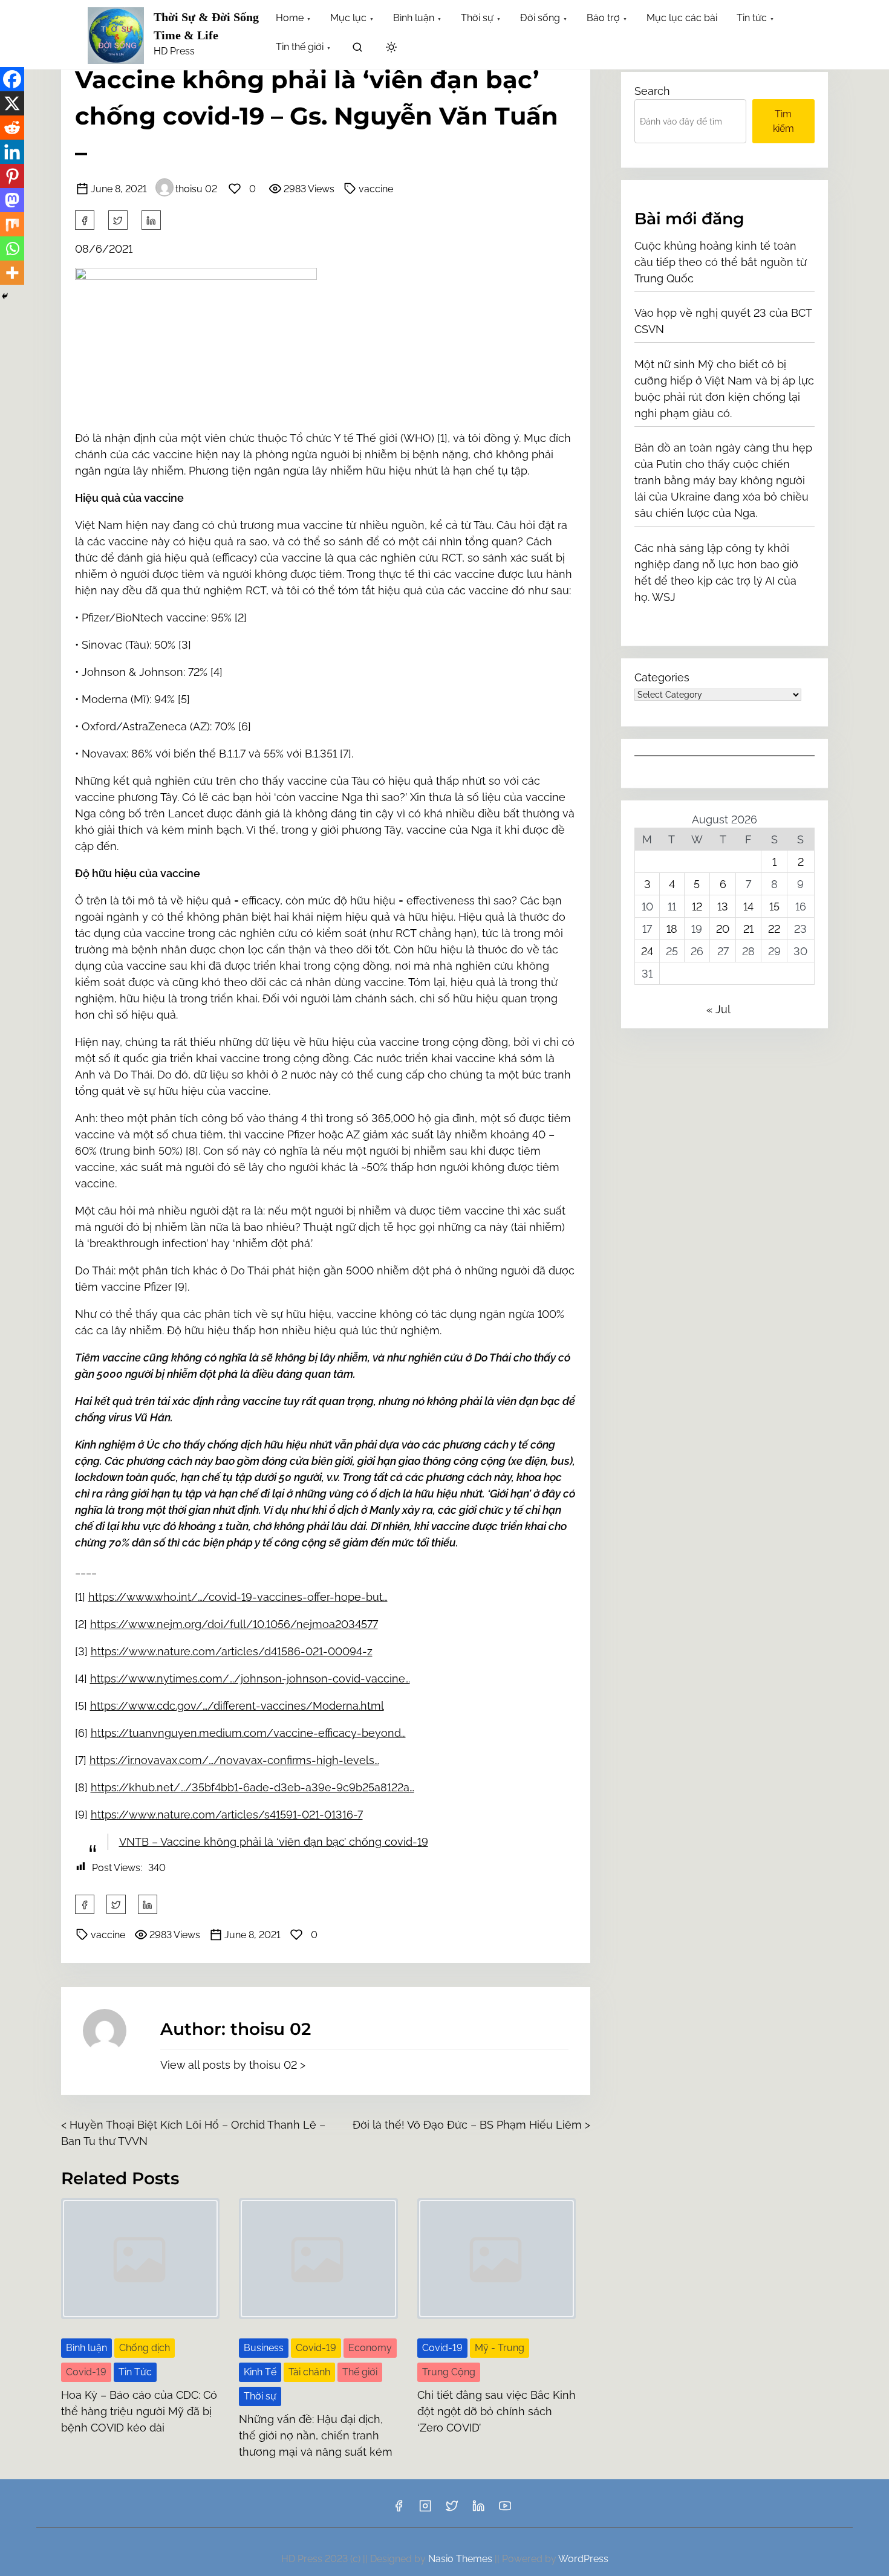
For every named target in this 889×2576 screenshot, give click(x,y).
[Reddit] (12, 128)
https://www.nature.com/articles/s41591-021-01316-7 (227, 1815)
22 (774, 929)
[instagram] (425, 2510)
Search (652, 91)
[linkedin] (478, 2510)
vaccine (376, 189)
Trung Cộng (449, 2372)
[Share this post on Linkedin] (151, 220)
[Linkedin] (12, 152)
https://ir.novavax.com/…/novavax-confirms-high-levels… (234, 1760)
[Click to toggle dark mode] (391, 48)
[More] (12, 273)
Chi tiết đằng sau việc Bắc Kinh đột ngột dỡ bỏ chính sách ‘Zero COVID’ (497, 2411)
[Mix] (12, 224)
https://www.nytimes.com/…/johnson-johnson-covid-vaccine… (250, 1679)
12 (697, 907)
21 (748, 929)
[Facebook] (12, 79)
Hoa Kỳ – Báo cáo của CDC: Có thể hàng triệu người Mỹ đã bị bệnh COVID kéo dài (139, 2411)
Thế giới (360, 2372)
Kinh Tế (260, 2372)
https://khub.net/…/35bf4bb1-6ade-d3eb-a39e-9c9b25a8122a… (252, 1787)
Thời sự (260, 2396)
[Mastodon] (12, 200)
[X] (12, 103)
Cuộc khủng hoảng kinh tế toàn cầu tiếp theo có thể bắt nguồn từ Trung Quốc (721, 262)
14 (748, 907)
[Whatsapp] (12, 248)
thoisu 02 (196, 189)
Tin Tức (135, 2372)
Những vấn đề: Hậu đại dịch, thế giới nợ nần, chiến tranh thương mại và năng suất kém (316, 2435)
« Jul (718, 1009)
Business (264, 2348)
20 (723, 929)
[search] (357, 49)
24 (647, 951)
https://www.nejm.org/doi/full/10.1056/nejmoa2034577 (234, 1624)
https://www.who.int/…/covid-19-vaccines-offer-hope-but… (238, 1597)
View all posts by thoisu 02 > (233, 2065)
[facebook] (85, 220)
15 (774, 907)
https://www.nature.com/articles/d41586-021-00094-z (232, 1651)
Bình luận (86, 2348)
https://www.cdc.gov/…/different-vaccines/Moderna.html (237, 1706)
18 (672, 929)
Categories (662, 677)
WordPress (583, 2559)
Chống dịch (145, 2348)
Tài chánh (309, 2372)
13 (723, 907)
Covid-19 (86, 2372)
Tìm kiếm (783, 121)
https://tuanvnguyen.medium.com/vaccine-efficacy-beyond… (248, 1733)
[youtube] (505, 2510)
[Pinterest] (12, 176)
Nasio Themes (461, 2559)
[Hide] (5, 296)
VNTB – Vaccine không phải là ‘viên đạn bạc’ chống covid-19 (274, 1842)
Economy (370, 2348)
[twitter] (118, 220)
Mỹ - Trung (500, 2348)
